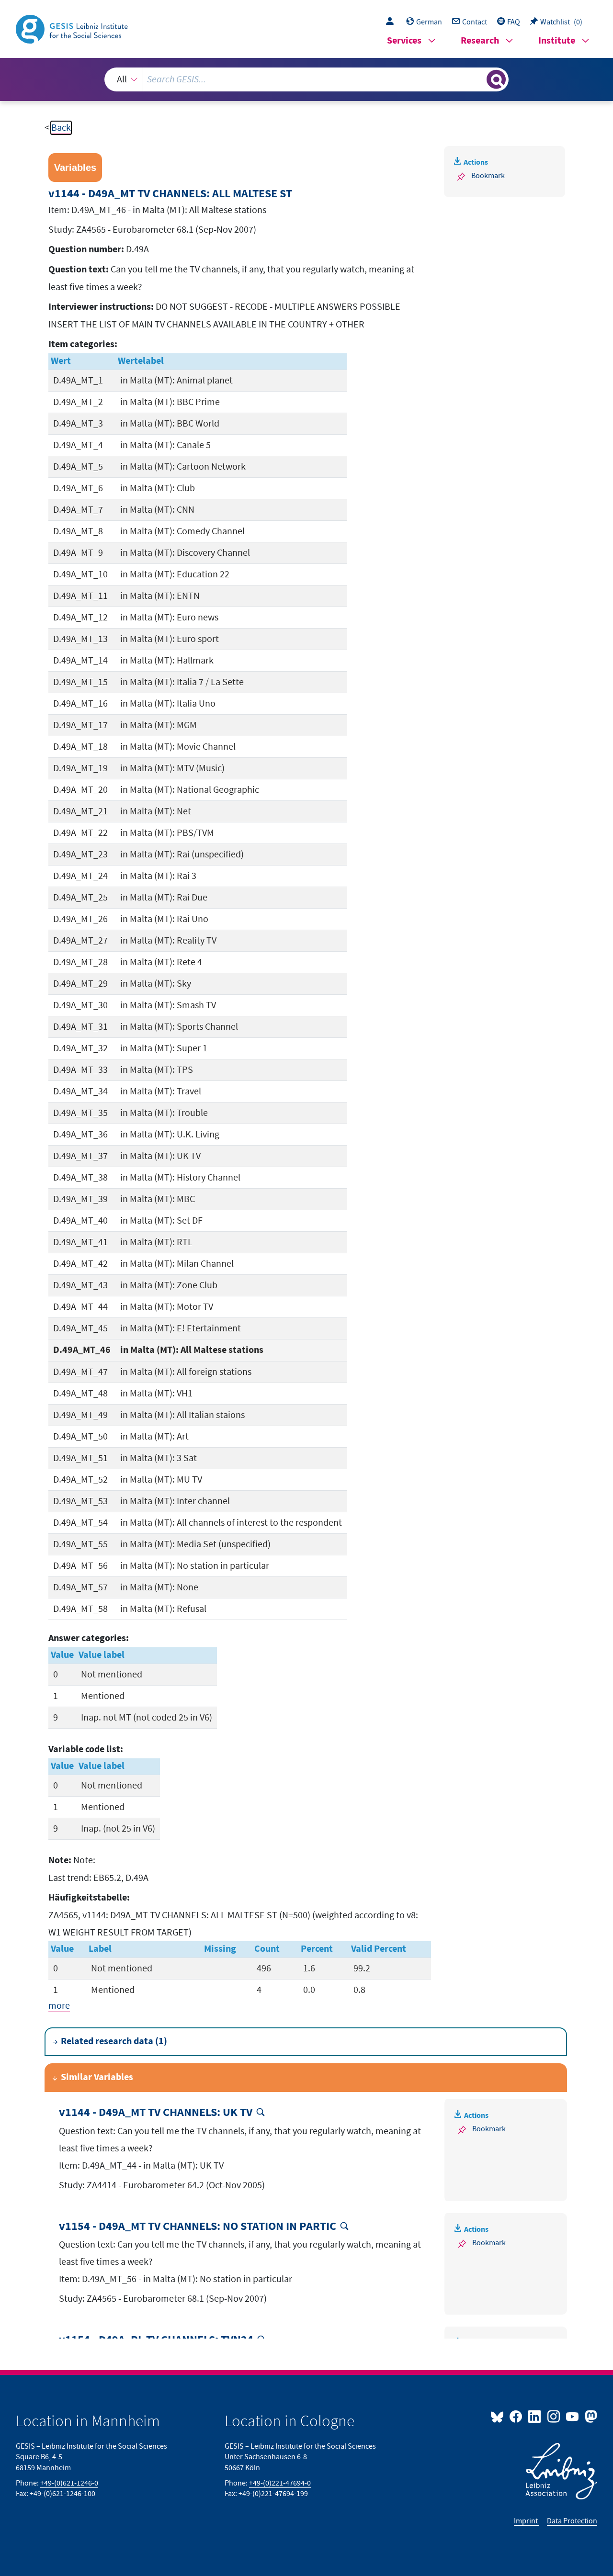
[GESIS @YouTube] (573, 2416)
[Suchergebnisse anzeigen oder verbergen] (496, 79)
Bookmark (488, 176)
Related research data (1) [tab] (114, 2042)
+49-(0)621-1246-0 (69, 2483)
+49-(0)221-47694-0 (280, 2483)
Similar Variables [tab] (97, 2077)
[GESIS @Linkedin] (535, 2416)
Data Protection (572, 2521)
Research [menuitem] (480, 41)
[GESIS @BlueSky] (499, 2416)
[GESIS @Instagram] (554, 2416)
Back (61, 128)
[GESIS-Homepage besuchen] (73, 28)
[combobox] (306, 79)
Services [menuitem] (404, 41)
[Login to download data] (392, 22)
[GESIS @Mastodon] (590, 2416)
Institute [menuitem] (557, 41)
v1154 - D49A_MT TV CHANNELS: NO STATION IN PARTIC (198, 2227)
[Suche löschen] (478, 79)
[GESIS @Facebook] (517, 2416)
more (59, 2006)
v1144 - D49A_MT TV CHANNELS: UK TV (156, 2113)
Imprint (527, 2521)
